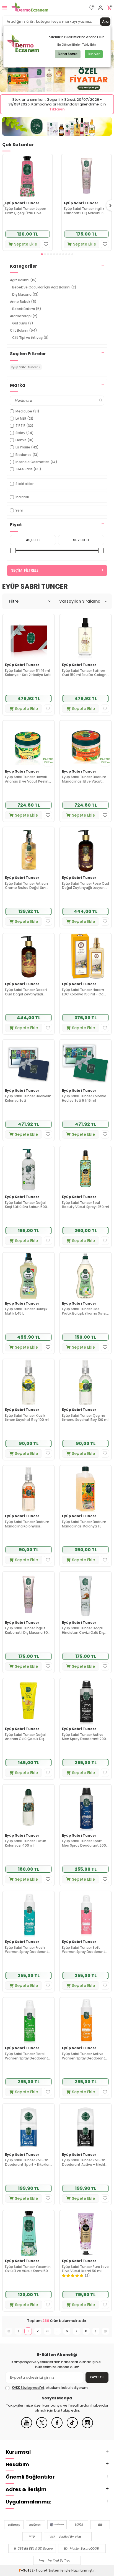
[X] (42, 2427)
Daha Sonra (68, 54)
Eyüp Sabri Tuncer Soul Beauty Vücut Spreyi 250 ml (85, 1205)
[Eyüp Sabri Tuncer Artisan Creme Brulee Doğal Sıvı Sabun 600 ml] (28, 850)
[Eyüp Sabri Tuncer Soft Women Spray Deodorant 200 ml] (85, 1914)
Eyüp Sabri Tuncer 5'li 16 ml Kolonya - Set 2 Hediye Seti (28, 673)
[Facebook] (57, 2427)
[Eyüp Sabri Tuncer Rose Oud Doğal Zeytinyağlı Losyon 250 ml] (85, 850)
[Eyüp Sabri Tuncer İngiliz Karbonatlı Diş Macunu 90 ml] (86, 176)
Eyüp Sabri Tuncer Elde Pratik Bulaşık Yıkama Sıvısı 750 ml (84, 1311)
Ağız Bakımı (23, 280)
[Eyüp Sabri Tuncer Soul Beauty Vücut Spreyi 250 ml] (85, 1169)
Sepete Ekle (26, 244)
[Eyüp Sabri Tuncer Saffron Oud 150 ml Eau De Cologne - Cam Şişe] (85, 637)
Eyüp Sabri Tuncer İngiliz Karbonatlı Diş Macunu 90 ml (85, 211)
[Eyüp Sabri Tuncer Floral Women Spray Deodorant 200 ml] (28, 2021)
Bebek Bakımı (27, 309)
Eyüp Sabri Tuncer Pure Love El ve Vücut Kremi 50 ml (85, 2269)
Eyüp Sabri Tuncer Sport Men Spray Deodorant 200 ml (84, 1843)
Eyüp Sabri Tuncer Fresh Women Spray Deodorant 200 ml (27, 1950)
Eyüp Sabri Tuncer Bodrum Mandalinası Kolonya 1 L (84, 1524)
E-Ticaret (40, 2570)
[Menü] (5, 8)
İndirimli (22, 497)
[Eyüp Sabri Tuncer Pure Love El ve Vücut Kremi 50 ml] (85, 2233)
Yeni (19, 510)
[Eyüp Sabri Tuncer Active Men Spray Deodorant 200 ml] (85, 1701)
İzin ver (94, 54)
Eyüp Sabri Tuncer (22, 203)
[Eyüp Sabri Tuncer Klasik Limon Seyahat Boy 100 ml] (28, 1382)
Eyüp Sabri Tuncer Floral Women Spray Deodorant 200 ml (27, 2056)
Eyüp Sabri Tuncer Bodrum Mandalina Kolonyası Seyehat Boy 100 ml (27, 1524)
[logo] (30, 8)
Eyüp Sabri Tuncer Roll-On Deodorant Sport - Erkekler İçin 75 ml (27, 2162)
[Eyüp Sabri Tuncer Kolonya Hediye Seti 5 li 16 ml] (85, 1063)
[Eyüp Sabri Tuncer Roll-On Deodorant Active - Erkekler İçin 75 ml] (85, 2127)
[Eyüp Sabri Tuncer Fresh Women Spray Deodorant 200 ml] (28, 1914)
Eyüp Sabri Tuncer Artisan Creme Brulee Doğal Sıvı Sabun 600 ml (26, 886)
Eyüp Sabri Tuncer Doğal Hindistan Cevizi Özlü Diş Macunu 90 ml (83, 1630)
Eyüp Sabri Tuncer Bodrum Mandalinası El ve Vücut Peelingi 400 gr (84, 779)
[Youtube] (27, 2427)
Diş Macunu (25, 294)
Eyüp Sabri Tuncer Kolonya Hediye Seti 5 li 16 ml (84, 1098)
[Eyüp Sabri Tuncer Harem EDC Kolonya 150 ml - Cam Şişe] (85, 957)
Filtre (14, 601)
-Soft (25, 2570)
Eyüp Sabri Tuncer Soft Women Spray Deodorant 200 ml (84, 1950)
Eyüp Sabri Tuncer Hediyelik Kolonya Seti (28, 1098)
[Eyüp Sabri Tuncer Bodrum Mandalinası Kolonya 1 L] (85, 1489)
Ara (105, 21)
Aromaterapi (24, 316)
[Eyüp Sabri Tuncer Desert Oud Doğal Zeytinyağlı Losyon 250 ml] (28, 957)
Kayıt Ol (97, 2377)
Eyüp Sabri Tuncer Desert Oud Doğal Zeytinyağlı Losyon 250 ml (26, 992)
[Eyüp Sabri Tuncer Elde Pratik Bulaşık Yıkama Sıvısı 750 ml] (85, 1276)
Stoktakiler (24, 484)
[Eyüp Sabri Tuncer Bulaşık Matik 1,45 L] (28, 1276)
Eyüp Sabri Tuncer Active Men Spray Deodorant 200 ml (84, 1737)
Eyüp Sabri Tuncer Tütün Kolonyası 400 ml (26, 1843)
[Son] (106, 2331)
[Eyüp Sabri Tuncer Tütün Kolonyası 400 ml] (28, 1808)
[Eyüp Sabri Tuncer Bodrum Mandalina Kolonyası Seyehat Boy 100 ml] (28, 1489)
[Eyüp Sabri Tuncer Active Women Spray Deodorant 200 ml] (85, 2021)
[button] (42, 254)
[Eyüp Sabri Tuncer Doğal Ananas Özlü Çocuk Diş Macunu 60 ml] (28, 1701)
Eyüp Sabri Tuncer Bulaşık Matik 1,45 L (26, 1311)
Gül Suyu (23, 323)
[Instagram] (87, 2427)
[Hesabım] (100, 8)
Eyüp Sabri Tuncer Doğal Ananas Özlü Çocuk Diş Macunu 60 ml (25, 1737)
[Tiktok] (72, 2427)
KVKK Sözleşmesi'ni (28, 2388)
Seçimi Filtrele (25, 570)
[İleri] (96, 2331)
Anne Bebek (23, 302)
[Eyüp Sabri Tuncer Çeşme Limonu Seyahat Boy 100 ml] (85, 1382)
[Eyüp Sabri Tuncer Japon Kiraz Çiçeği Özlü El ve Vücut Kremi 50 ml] (28, 176)
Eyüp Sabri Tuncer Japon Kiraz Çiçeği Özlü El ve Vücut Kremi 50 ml (26, 211)
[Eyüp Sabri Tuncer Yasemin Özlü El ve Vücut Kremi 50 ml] (28, 2233)
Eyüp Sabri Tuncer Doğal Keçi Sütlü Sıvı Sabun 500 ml (26, 1205)
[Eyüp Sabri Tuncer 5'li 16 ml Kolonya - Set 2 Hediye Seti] (28, 637)
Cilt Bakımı (24, 330)
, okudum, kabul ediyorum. (50, 2388)
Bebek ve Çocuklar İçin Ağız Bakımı (44, 287)
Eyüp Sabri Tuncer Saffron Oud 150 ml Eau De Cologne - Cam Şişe (85, 673)
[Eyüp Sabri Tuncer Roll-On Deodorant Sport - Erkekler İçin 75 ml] (28, 2127)
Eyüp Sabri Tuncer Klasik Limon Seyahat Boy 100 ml (27, 1418)
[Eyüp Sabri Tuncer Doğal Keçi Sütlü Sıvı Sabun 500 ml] (28, 1169)
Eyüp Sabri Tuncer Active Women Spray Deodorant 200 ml (84, 2056)
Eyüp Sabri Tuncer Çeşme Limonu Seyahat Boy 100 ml (85, 1418)
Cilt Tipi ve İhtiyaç (30, 338)
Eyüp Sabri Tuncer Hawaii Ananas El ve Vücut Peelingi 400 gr (28, 779)
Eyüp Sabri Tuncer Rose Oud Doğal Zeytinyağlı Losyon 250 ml (85, 886)
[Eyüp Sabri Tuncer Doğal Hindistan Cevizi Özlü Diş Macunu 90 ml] (85, 1595)
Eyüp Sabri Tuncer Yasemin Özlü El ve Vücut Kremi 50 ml (28, 2269)
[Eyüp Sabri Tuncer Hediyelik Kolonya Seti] (28, 1063)
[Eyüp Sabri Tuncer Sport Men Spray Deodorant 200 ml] (85, 1808)
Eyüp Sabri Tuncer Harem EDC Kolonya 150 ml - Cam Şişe (85, 992)
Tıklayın (57, 109)
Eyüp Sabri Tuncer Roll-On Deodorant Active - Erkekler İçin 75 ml (85, 2162)
